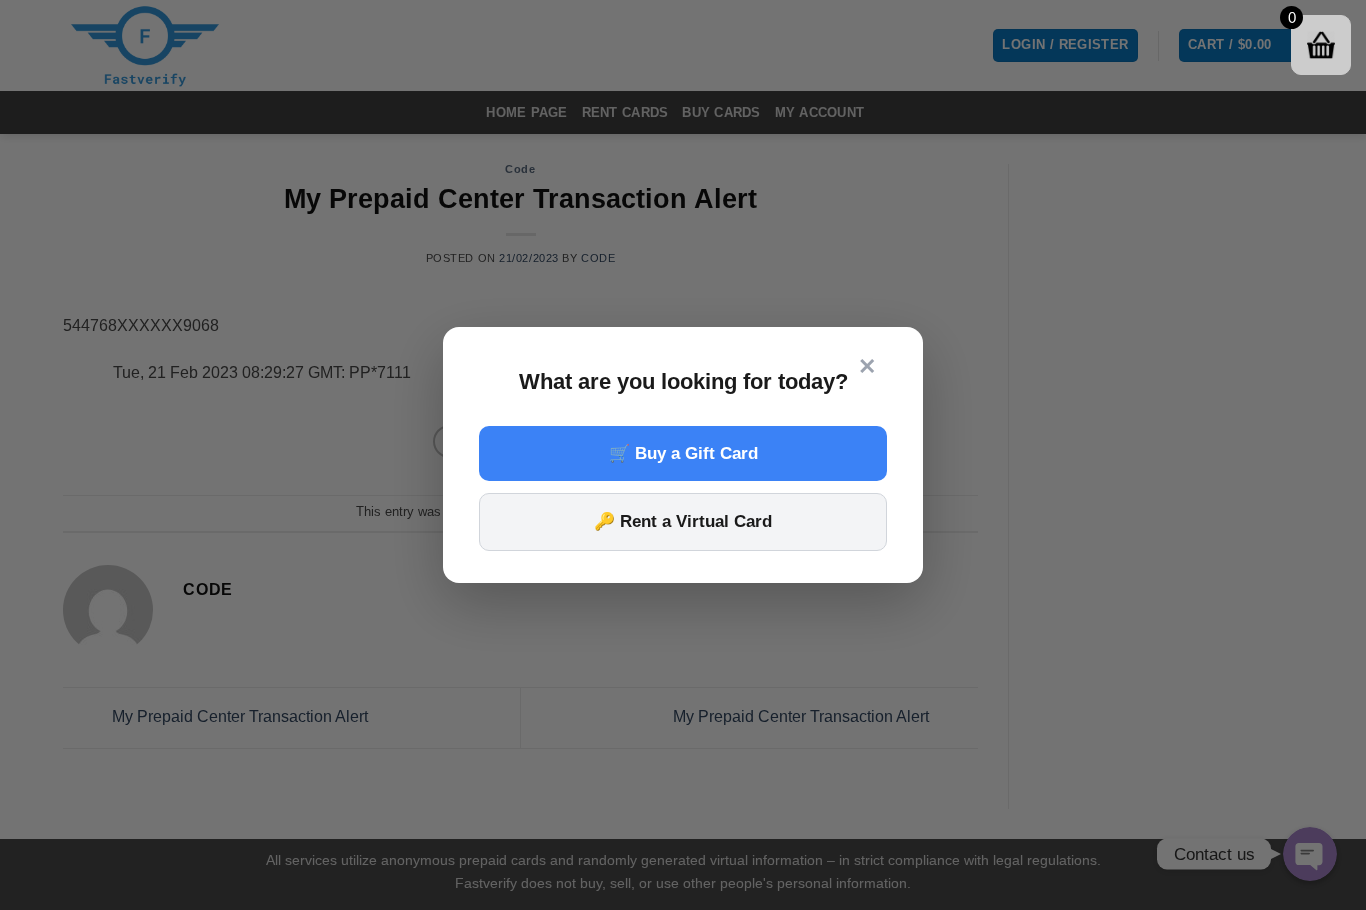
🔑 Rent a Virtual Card (683, 521)
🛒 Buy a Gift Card (683, 453)
